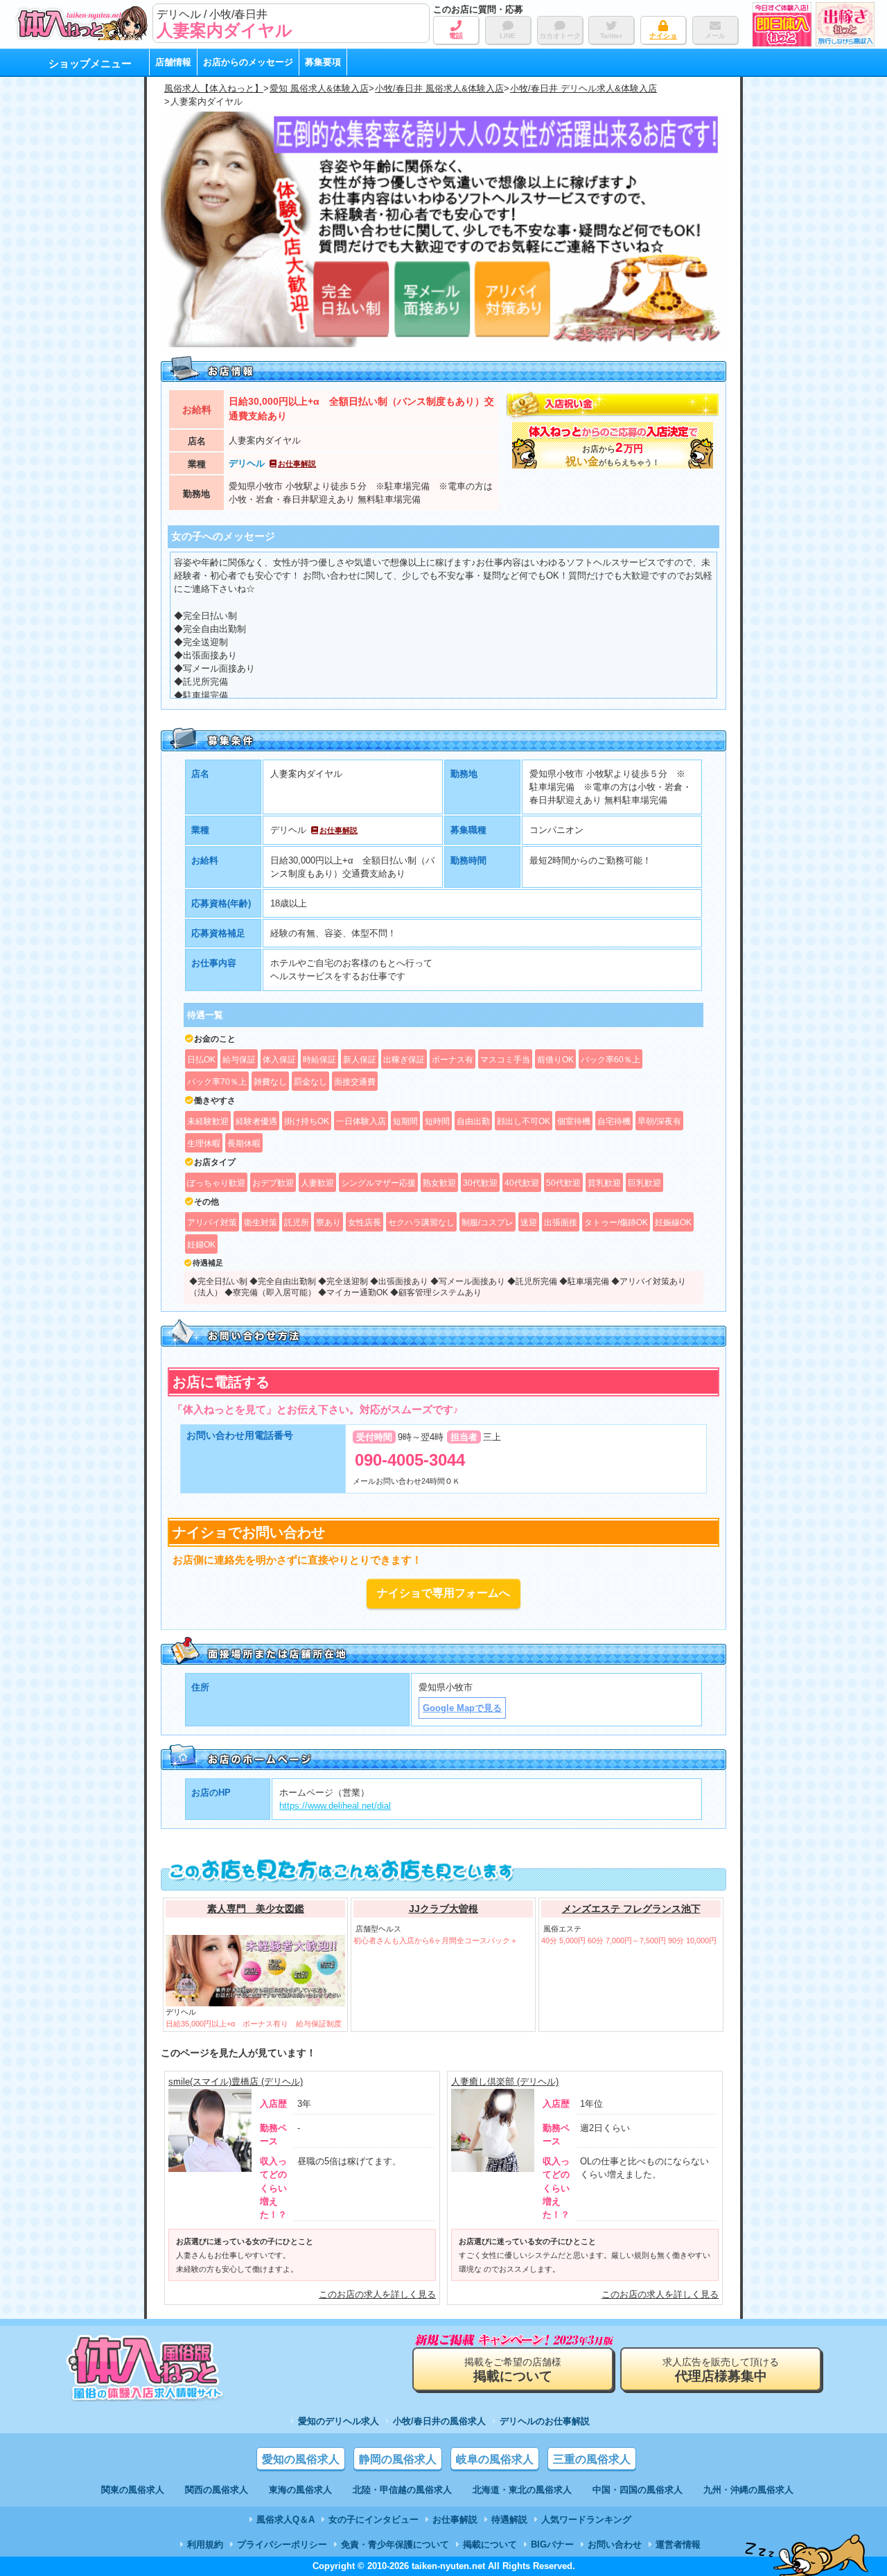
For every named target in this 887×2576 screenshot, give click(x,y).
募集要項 (323, 62)
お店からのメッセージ (248, 62)
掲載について (490, 2544)
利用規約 (205, 2544)
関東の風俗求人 (133, 2490)
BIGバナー (552, 2544)
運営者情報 (678, 2544)
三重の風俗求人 (592, 2459)
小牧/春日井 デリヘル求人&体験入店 (583, 88)
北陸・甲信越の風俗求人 (402, 2490)
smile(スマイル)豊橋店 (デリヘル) (236, 2082)
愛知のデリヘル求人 (339, 2421)
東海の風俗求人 (300, 2490)
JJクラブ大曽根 (443, 1909)
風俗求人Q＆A (286, 2520)
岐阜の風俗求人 (495, 2459)
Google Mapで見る (462, 1708)
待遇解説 (509, 2520)
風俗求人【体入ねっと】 (214, 88)
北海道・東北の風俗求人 (522, 2490)
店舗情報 (173, 62)
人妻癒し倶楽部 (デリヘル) (505, 2082)
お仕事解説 (297, 464)
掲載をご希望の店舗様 (513, 2370)
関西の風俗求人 (217, 2490)
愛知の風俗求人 (301, 2459)
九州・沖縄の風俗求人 (748, 2490)
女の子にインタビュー (374, 2520)
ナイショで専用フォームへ (443, 1593)
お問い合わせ (615, 2544)
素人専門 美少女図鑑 (256, 1909)
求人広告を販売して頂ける (721, 2370)
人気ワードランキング (586, 2520)
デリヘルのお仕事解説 (545, 2421)
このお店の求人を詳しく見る (377, 2294)
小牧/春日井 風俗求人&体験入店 (439, 88)
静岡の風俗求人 (398, 2459)
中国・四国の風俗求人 (638, 2490)
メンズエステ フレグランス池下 (631, 1909)
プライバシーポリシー (282, 2544)
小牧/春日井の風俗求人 (439, 2421)
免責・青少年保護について (395, 2544)
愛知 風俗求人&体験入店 (319, 88)
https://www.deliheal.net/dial (335, 1806)
